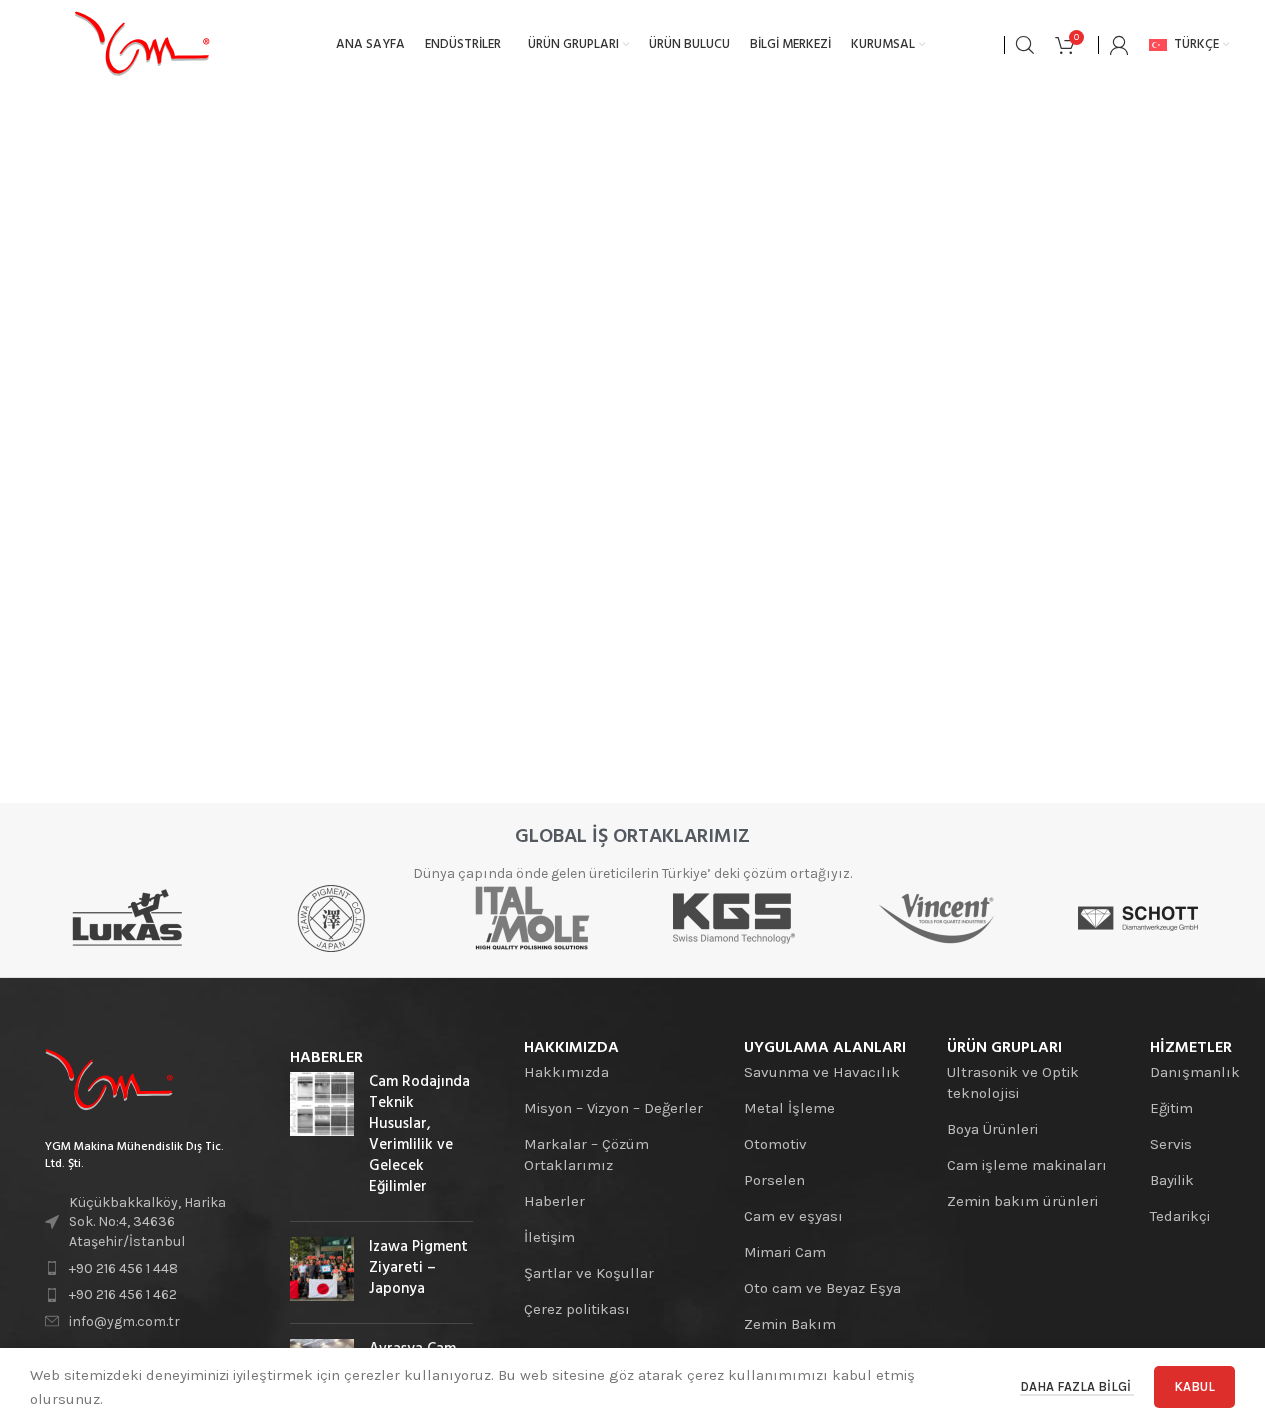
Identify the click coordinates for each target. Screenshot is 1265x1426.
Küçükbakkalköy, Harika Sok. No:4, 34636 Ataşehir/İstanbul (147, 1222)
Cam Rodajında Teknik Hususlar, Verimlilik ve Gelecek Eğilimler (419, 1134)
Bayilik (1172, 1180)
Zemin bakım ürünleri (1022, 1201)
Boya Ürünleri (992, 1129)
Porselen (774, 1180)
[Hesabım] (1119, 45)
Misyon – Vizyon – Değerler (613, 1108)
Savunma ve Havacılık (822, 1072)
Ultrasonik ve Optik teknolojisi (1013, 1082)
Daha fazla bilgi (1077, 1386)
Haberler (554, 1201)
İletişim (549, 1237)
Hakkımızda (566, 1072)
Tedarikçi (1180, 1216)
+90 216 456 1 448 (123, 1268)
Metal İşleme (789, 1108)
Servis (1171, 1144)
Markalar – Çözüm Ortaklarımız (586, 1154)
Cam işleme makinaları (1027, 1165)
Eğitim (1171, 1108)
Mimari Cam (785, 1252)
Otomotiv (775, 1144)
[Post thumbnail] (322, 1139)
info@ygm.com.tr (124, 1321)
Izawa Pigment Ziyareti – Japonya (418, 1268)
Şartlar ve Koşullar (589, 1273)
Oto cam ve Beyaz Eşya (822, 1288)
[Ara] (1025, 45)
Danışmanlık (1195, 1072)
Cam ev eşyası (793, 1216)
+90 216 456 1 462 (123, 1294)
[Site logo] (142, 44)
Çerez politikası (577, 1309)
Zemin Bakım (790, 1324)
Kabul (1194, 1386)
